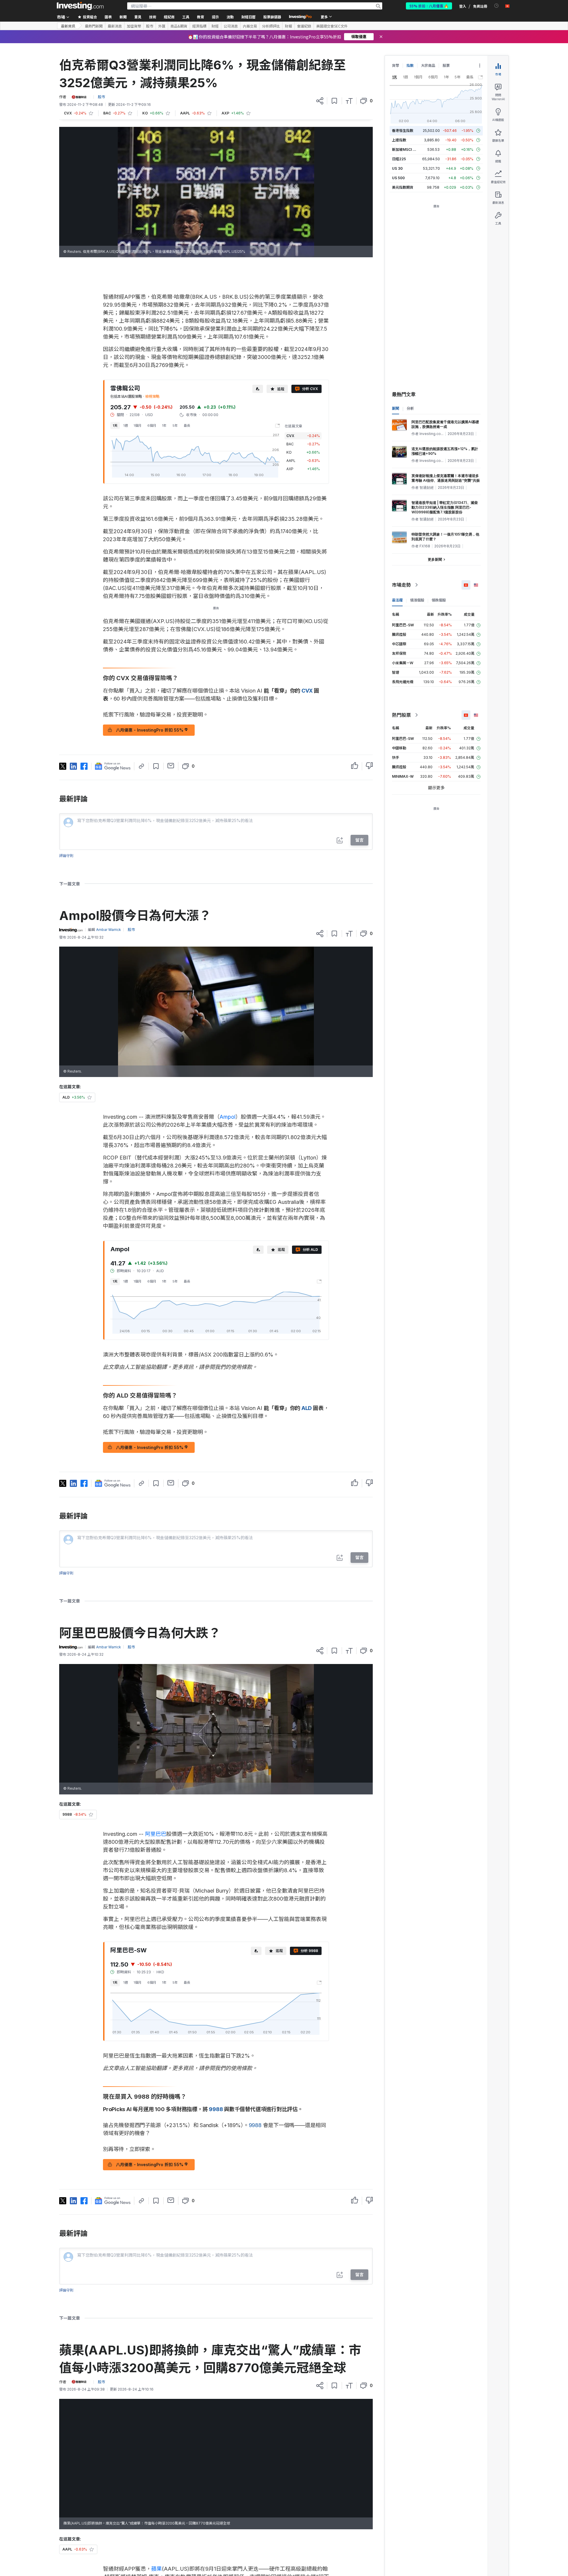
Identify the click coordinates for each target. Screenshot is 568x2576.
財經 (215, 26)
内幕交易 (250, 26)
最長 (187, 426)
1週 (126, 426)
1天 (115, 426)
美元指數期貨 (403, 187)
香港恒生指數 (403, 131)
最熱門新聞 (94, 26)
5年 (175, 426)
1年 (164, 426)
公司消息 (231, 26)
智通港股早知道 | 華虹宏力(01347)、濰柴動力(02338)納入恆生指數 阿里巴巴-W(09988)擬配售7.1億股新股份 (445, 507)
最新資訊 (68, 26)
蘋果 (156, 2569)
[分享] (320, 101)
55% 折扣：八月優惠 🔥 (429, 6)
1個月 (138, 426)
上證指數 (399, 140)
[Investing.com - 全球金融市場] (80, 6)
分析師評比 (271, 26)
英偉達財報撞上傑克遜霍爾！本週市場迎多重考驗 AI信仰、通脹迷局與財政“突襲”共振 (446, 478)
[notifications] (497, 6)
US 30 (397, 168)
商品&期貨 (179, 26)
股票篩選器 (272, 17)
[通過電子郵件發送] (171, 766)
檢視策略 (152, 396)
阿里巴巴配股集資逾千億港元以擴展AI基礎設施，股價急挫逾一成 (445, 424)
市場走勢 (401, 585)
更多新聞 (435, 559)
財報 (288, 26)
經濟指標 (199, 26)
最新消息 (115, 26)
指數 (410, 66)
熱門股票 (401, 715)
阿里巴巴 (156, 1834)
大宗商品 (428, 66)
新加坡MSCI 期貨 (406, 149)
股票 (446, 66)
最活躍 (397, 600)
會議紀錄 (304, 26)
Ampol (227, 1117)
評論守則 (66, 856)
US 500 (398, 178)
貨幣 (396, 66)
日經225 (399, 159)
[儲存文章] (334, 101)
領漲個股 (417, 600)
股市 (150, 26)
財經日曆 (248, 17)
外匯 (162, 26)
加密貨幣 (134, 26)
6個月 (152, 426)
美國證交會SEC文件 (332, 26)
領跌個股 (439, 600)
